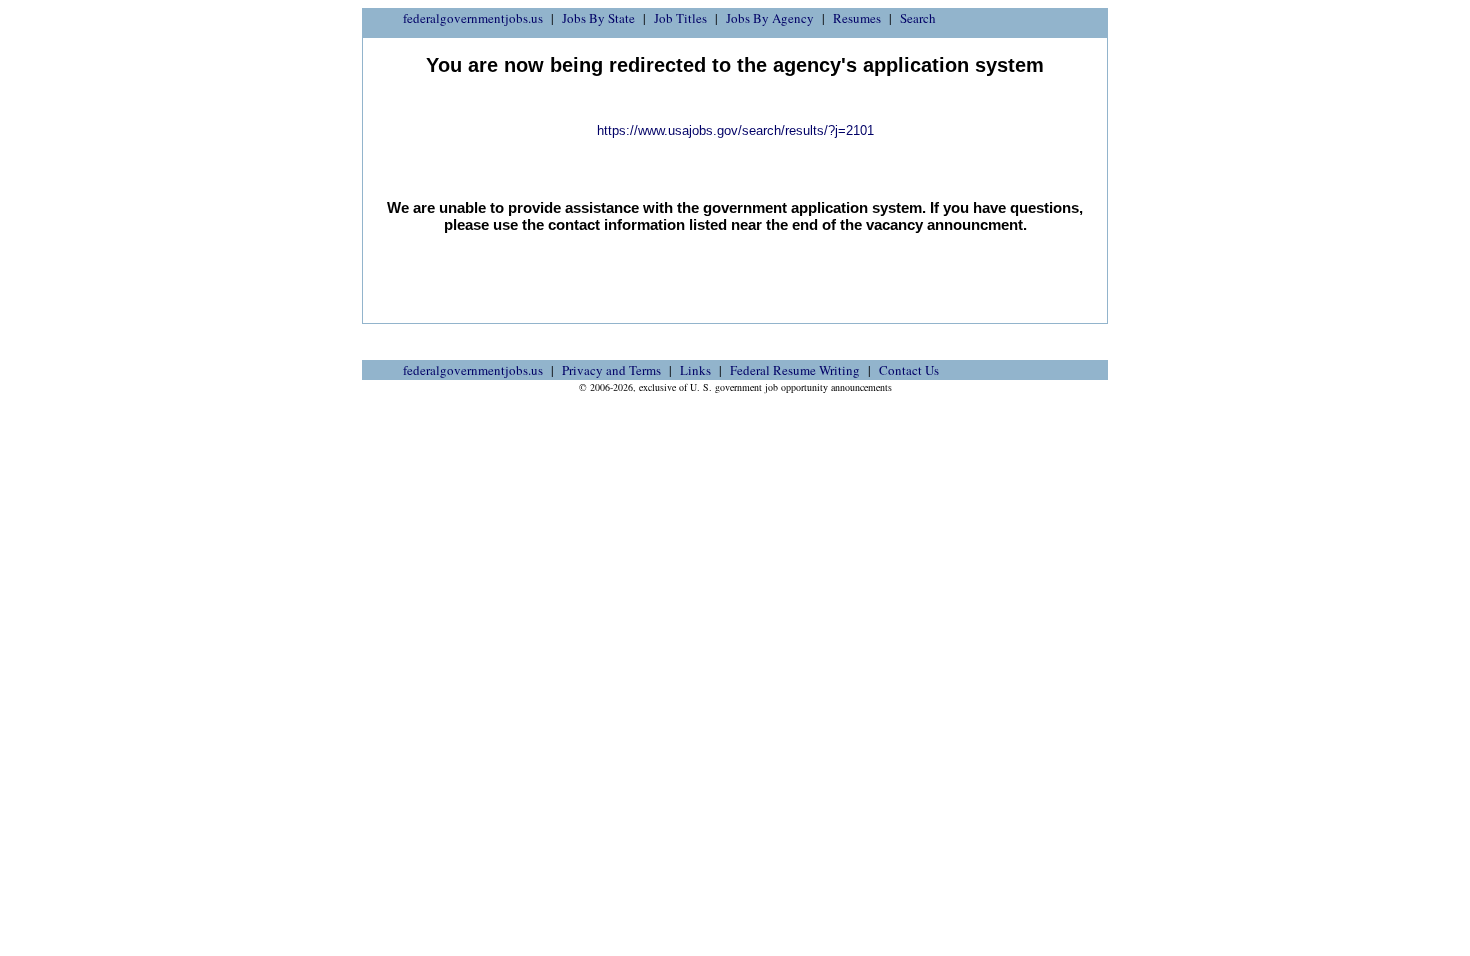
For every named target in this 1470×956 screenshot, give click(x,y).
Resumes (857, 18)
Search (918, 18)
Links (695, 370)
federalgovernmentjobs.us (473, 18)
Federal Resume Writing (795, 370)
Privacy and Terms (611, 370)
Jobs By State (598, 18)
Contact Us (909, 370)
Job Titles (680, 18)
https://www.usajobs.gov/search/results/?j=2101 (735, 130)
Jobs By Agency (770, 18)
